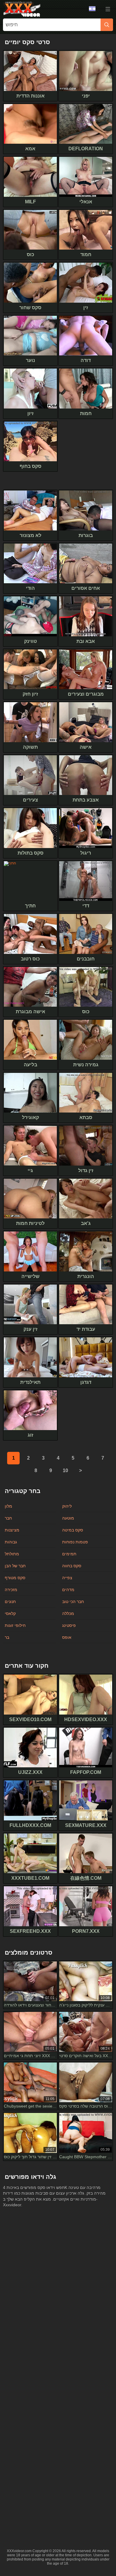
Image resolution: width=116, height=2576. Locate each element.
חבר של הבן (15, 1566)
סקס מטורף (15, 1578)
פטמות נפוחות (75, 1542)
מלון (8, 1506)
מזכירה (11, 1590)
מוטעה (68, 1518)
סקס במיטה (73, 1530)
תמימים (69, 1554)
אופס (67, 1637)
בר (7, 1637)
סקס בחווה (72, 1566)
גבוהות (11, 1542)
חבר (8, 1518)
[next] (80, 1471)
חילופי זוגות (15, 1625)
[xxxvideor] (22, 9)
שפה (94, 9)
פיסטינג (69, 1625)
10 (65, 1470)
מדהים (68, 1590)
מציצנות (12, 1530)
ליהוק (67, 1506)
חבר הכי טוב (73, 1602)
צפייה (67, 1578)
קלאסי (10, 1613)
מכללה (68, 1613)
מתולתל (12, 1554)
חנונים (10, 1602)
